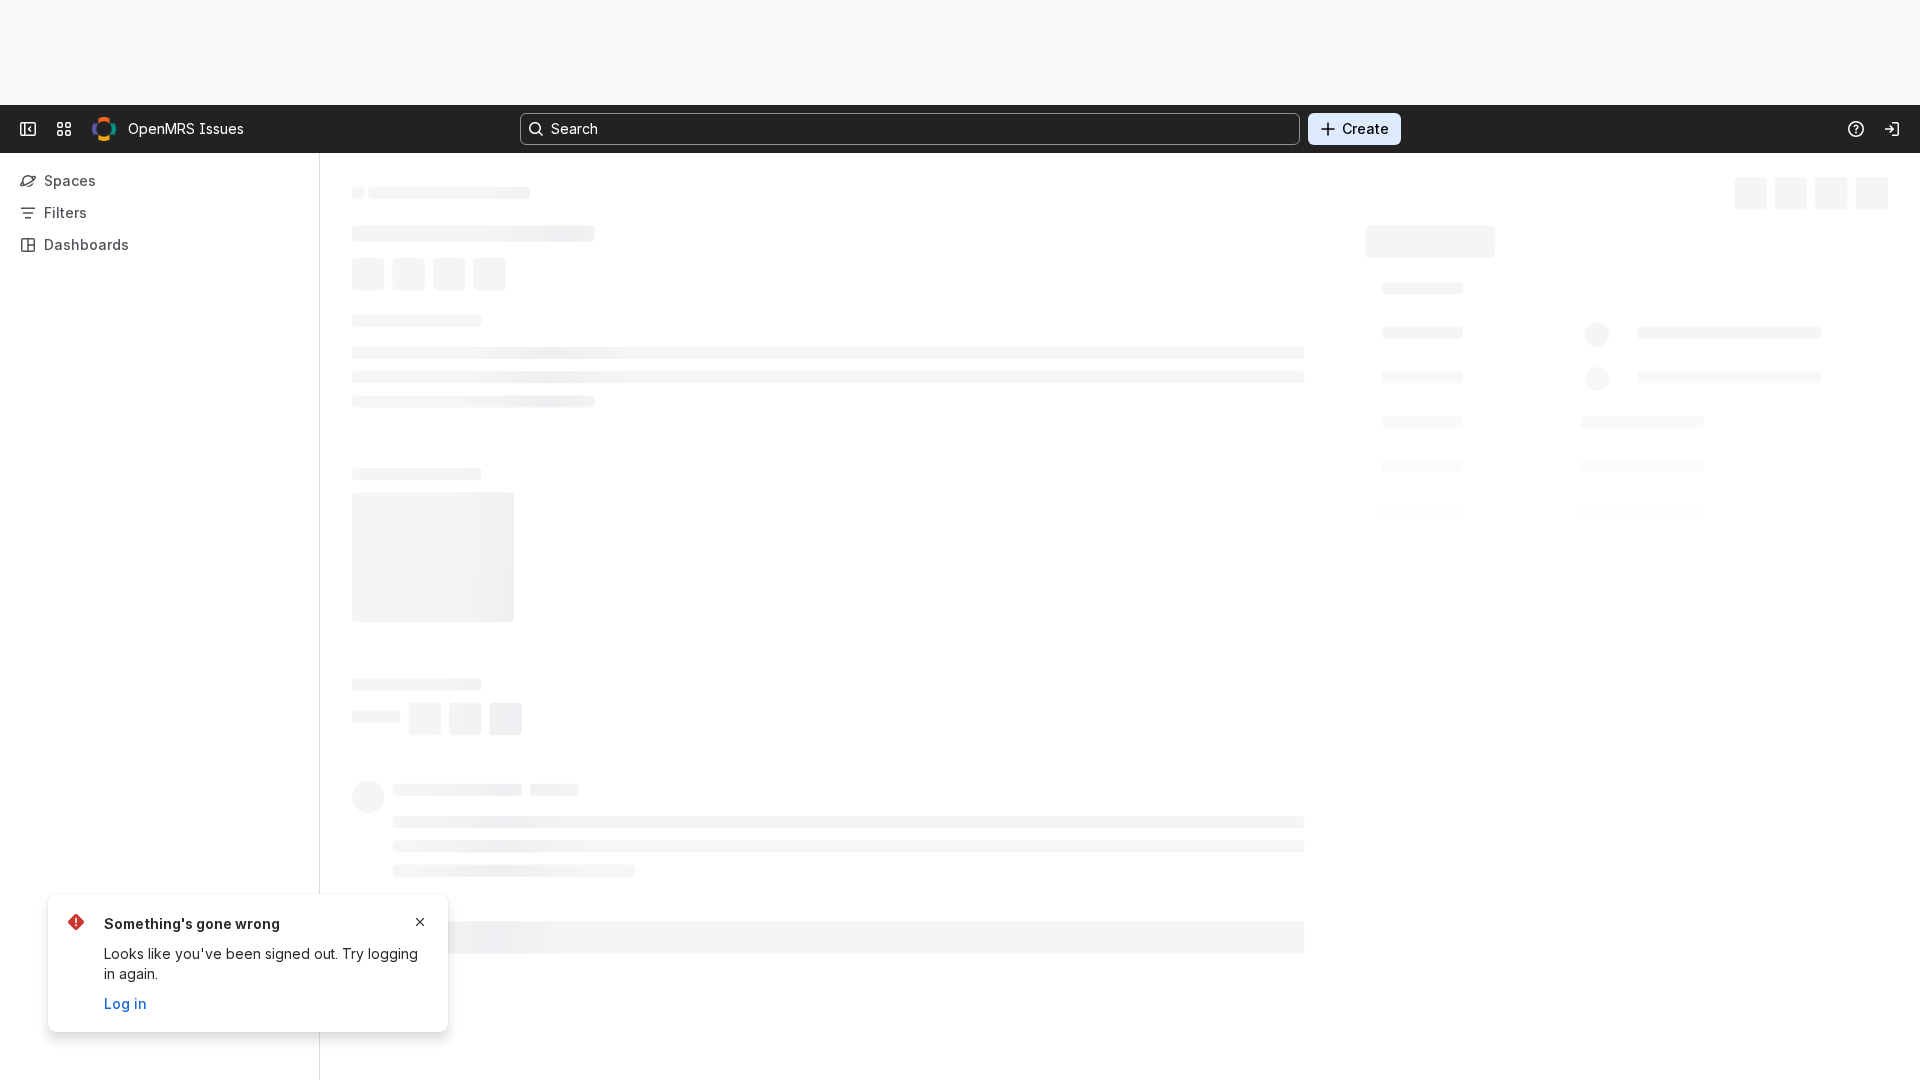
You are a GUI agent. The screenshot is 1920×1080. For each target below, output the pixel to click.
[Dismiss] (420, 922)
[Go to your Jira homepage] (104, 129)
